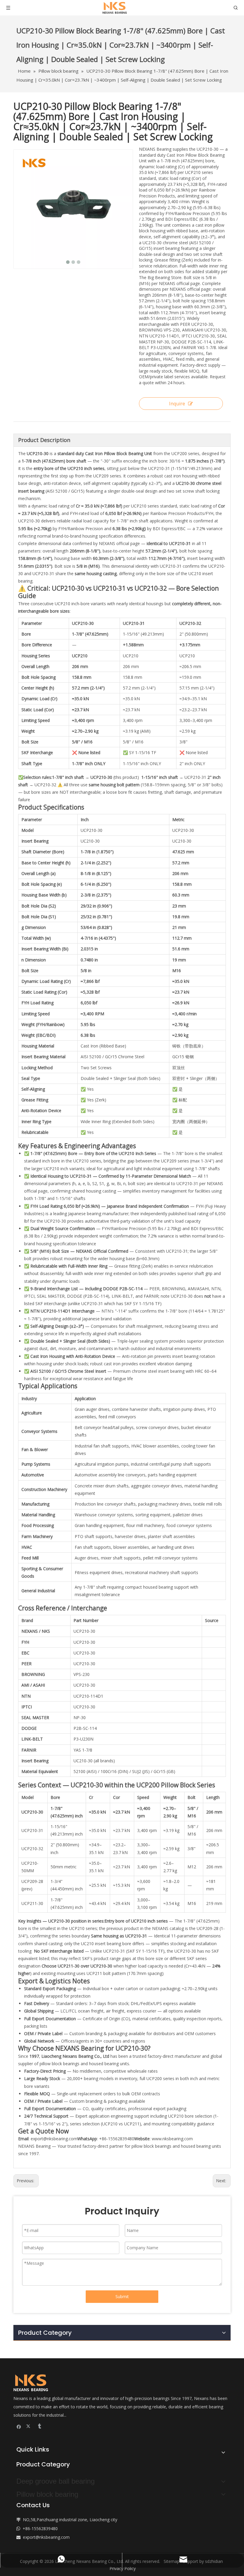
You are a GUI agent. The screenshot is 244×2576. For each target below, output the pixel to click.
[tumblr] (39, 2426)
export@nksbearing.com (54, 2139)
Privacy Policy (123, 2568)
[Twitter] (29, 2426)
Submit (122, 2296)
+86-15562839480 (40, 2528)
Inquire (177, 404)
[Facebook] (19, 2426)
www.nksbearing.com (172, 2139)
